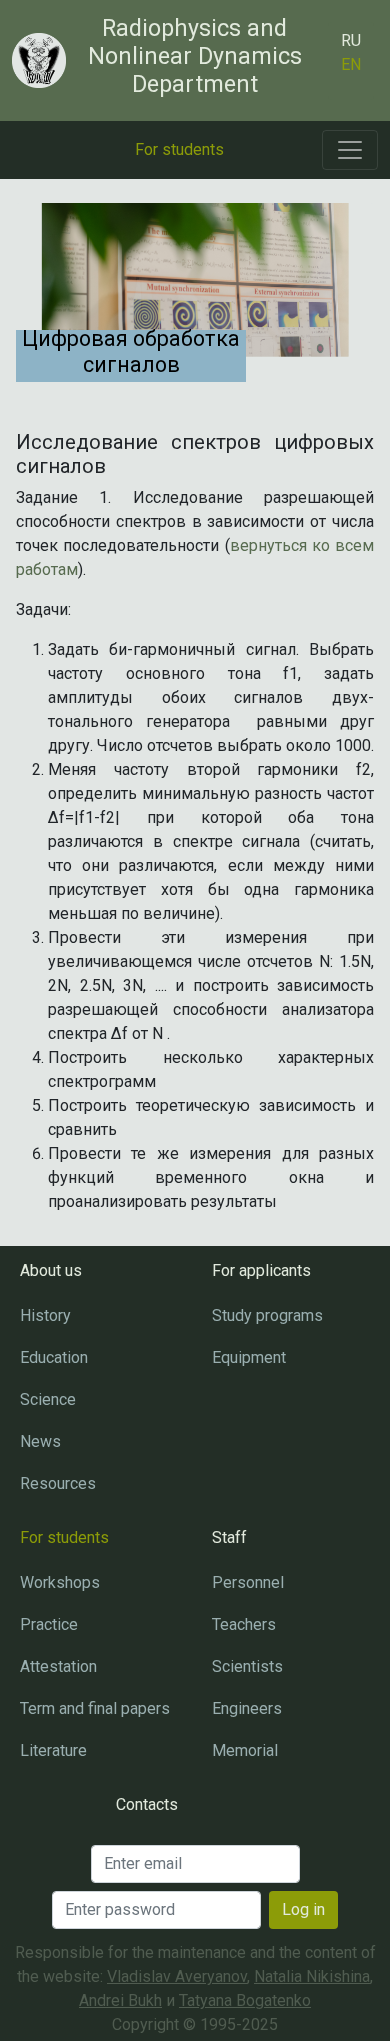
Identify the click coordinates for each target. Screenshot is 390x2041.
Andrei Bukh (120, 2000)
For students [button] (179, 149)
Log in (303, 1909)
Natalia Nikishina (312, 1976)
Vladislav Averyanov (177, 1976)
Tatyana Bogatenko (245, 2000)
